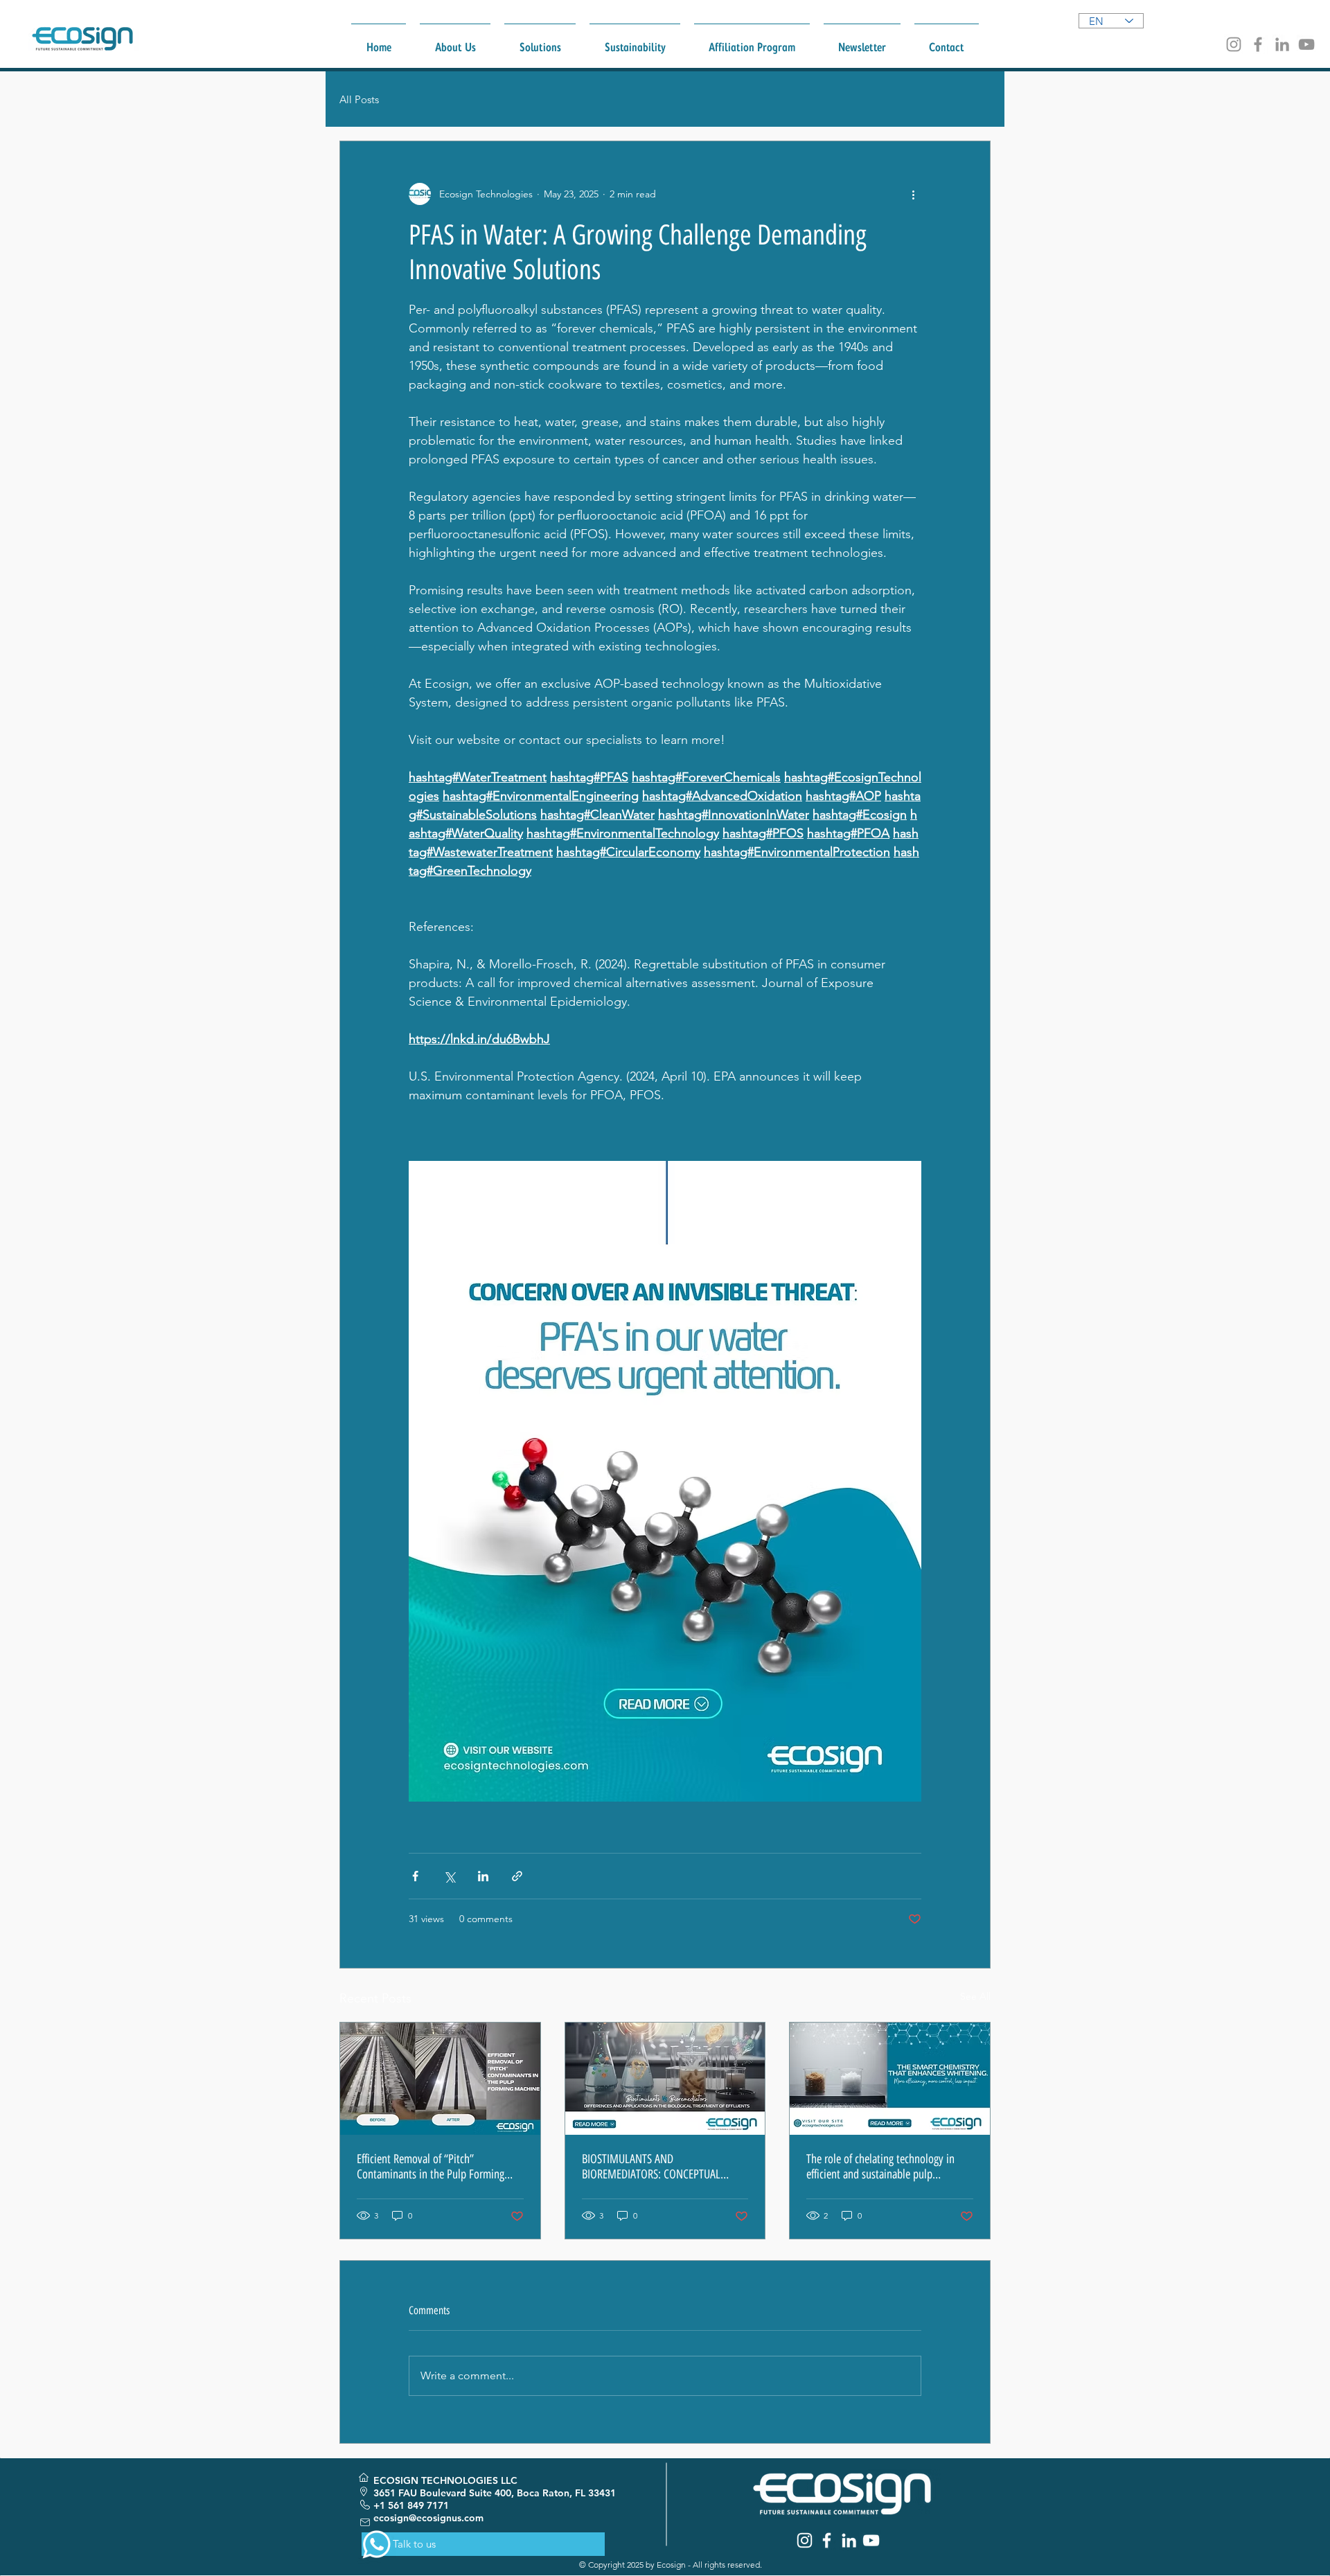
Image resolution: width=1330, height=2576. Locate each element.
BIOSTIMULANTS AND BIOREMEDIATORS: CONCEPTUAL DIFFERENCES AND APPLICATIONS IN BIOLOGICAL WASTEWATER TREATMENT (659, 2167)
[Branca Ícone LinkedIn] (849, 2540)
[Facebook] (1258, 44)
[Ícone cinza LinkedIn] (1282, 44)
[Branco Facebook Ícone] (827, 2540)
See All (975, 1996)
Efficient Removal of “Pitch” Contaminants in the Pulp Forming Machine (431, 2167)
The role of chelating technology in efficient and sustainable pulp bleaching (880, 2167)
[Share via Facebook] (415, 1876)
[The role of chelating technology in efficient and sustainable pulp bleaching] (890, 2079)
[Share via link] (517, 1876)
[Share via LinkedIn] (483, 1876)
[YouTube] (1306, 44)
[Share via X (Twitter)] (449, 1876)
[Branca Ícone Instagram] (805, 2540)
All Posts (359, 99)
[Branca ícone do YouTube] (871, 2540)
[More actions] (913, 194)
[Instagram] (1234, 44)
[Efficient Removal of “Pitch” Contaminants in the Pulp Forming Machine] (440, 2079)
